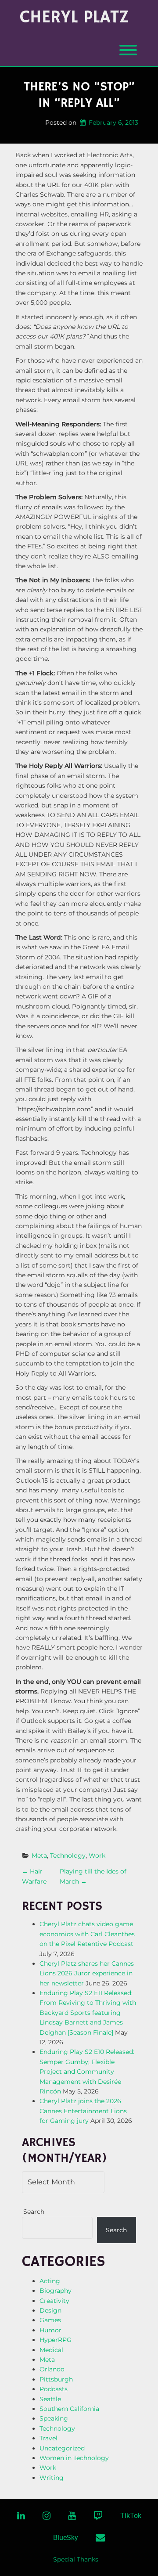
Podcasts (54, 2389)
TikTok (131, 2516)
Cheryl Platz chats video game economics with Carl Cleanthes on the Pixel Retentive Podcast (87, 1934)
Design (50, 2310)
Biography (56, 2291)
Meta (39, 1855)
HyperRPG (56, 2340)
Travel (48, 2438)
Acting (50, 2281)
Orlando (52, 2369)
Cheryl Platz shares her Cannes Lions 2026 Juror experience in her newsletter (87, 1973)
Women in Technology (74, 2458)
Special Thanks (76, 2559)
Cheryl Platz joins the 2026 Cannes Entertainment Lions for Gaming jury (83, 2111)
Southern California (69, 2409)
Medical (51, 2350)
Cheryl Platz (74, 18)
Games (50, 2320)
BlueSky (66, 2538)
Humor (50, 2330)
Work (97, 1855)
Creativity (54, 2301)
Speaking (54, 2418)
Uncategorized (62, 2448)
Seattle (50, 2399)
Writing (52, 2478)
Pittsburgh (56, 2379)
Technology (68, 1855)
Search (34, 2212)
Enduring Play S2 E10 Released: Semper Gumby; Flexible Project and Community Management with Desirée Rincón (87, 2072)
